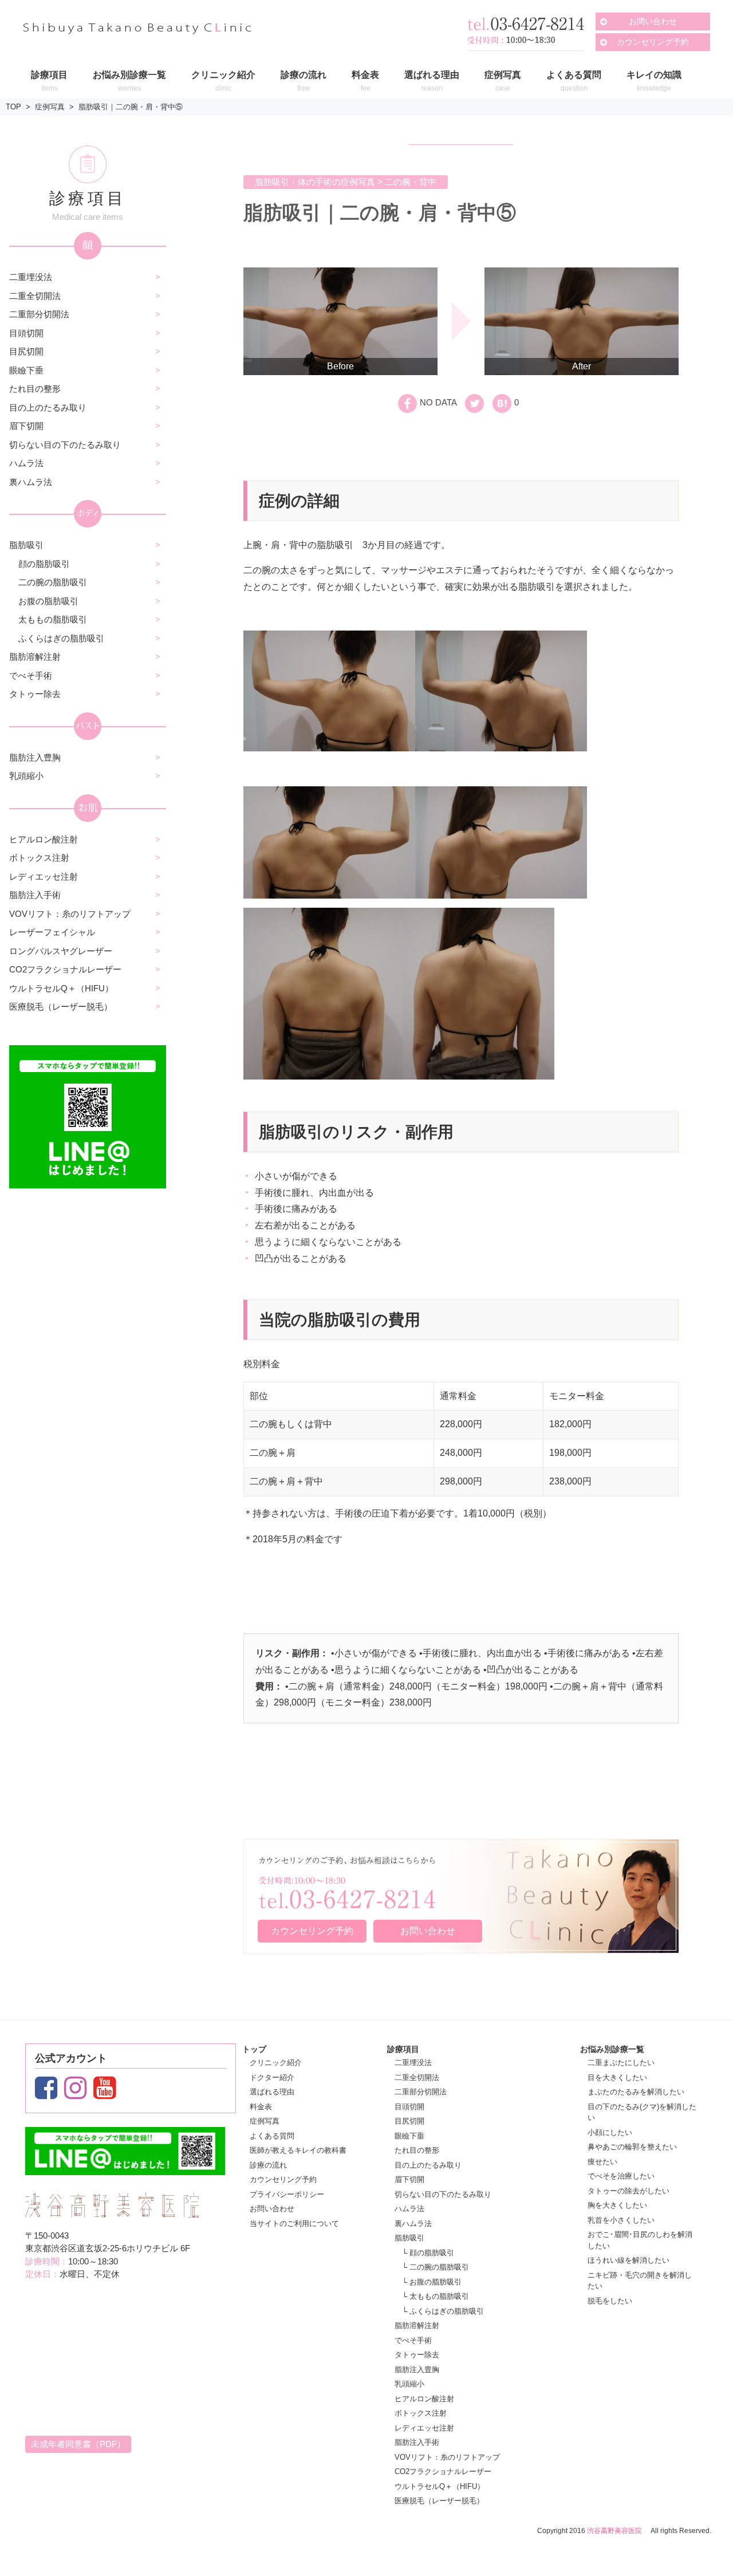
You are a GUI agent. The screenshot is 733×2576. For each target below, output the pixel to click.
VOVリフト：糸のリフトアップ (70, 914)
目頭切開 (26, 333)
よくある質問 (272, 2136)
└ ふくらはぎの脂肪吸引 (443, 2311)
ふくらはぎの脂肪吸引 (61, 638)
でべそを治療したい (621, 2176)
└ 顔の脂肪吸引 (428, 2253)
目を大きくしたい (617, 2077)
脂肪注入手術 (35, 895)
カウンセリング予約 (653, 42)
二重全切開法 (35, 296)
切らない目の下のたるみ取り (65, 445)
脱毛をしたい (610, 2301)
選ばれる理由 (272, 2092)
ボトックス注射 (39, 858)
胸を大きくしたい (617, 2205)
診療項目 (403, 2049)
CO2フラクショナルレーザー (65, 969)
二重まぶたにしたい (621, 2063)
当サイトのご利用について (294, 2224)
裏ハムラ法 (31, 482)
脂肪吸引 (26, 545)
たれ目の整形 (35, 389)
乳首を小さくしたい (621, 2220)
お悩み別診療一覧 (612, 2049)
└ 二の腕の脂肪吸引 (436, 2267)
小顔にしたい (610, 2132)
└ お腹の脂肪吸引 (432, 2282)
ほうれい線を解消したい (628, 2260)
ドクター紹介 (272, 2077)
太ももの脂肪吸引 (53, 619)
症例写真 (50, 107)
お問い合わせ (653, 21)
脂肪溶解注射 (35, 657)
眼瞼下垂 (26, 370)
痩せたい (602, 2162)
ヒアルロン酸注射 (44, 839)
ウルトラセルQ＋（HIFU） (61, 988)
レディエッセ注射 (44, 877)
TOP (13, 107)
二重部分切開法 (39, 314)
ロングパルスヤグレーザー (61, 951)
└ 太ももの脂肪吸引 (436, 2296)
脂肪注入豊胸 (35, 757)
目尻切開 (26, 351)
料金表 (261, 2107)
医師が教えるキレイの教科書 (298, 2150)
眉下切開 (26, 426)
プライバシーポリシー (287, 2194)
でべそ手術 (31, 675)
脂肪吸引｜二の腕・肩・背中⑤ (131, 107)
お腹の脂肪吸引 (48, 601)
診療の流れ (268, 2165)
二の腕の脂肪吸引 (53, 582)
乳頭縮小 (26, 776)
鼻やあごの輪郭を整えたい (632, 2147)
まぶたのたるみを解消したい (636, 2092)
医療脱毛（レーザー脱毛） (61, 1007)
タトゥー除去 (35, 694)
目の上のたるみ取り (48, 407)
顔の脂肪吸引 (44, 564)
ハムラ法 (26, 463)
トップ (254, 2049)
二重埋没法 (31, 277)
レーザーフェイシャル (52, 932)
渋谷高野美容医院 (614, 2531)
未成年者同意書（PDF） (78, 2444)
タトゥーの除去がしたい (628, 2191)
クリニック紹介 (276, 2063)
